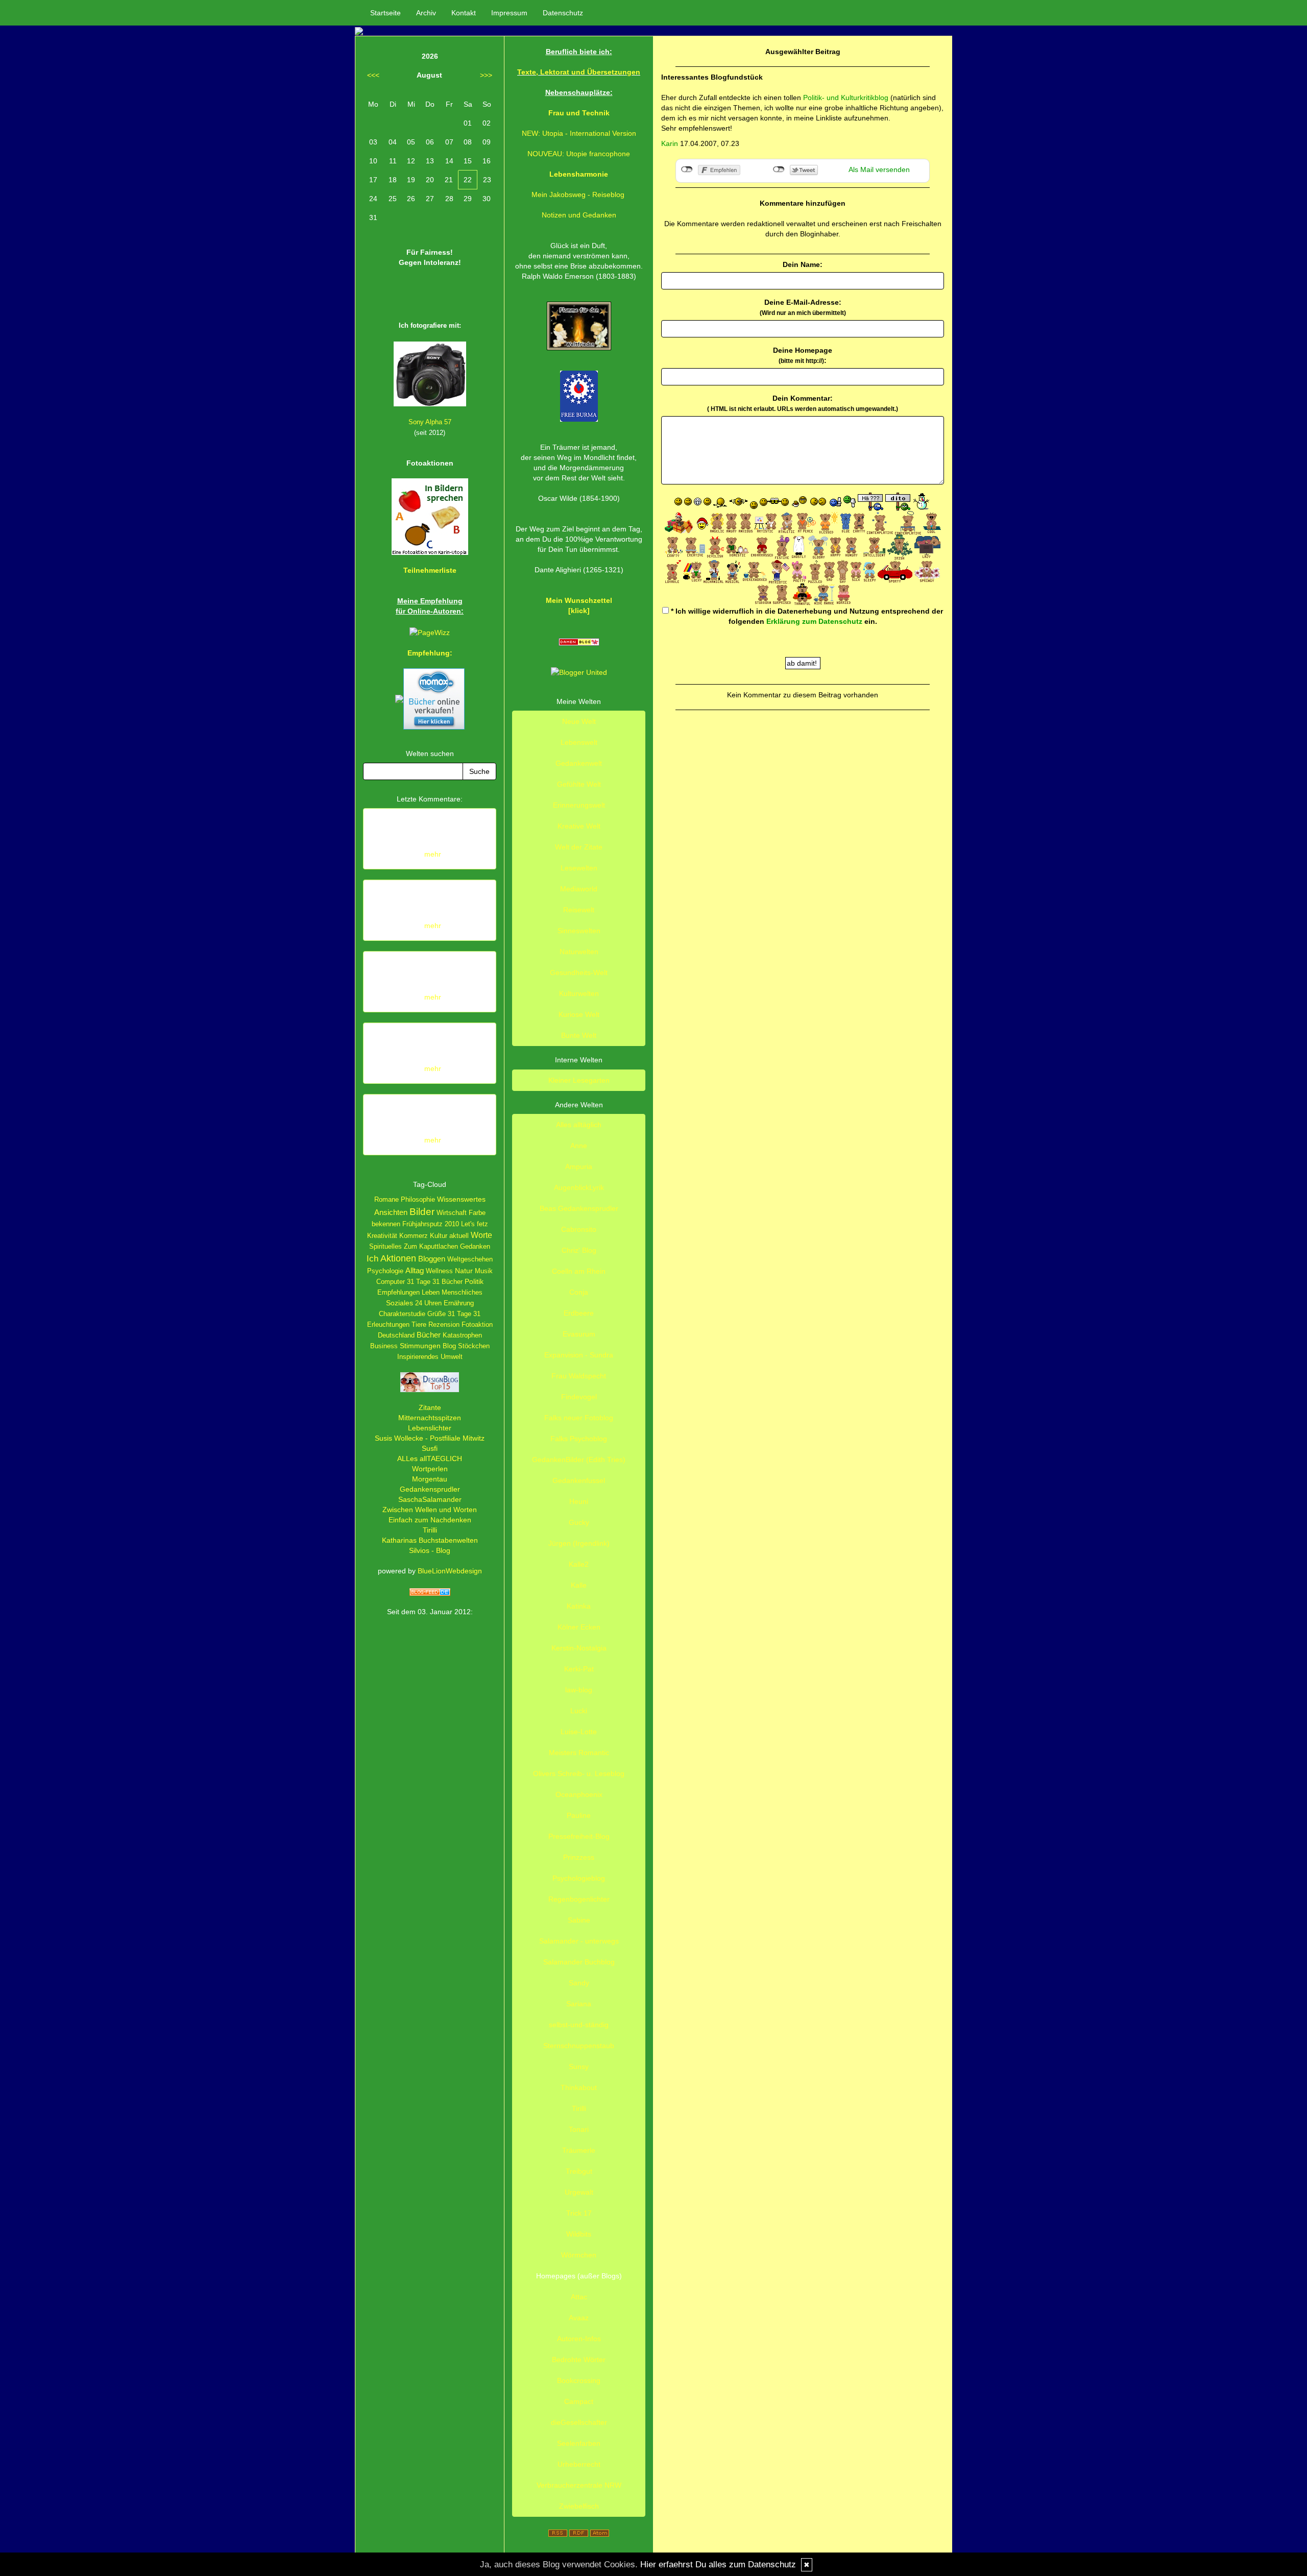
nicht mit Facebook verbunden (687, 169)
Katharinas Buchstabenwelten (430, 1540)
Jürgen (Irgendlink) (579, 1543)
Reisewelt (579, 910)
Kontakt (464, 13)
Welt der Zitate (579, 847)
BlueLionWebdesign (450, 1571)
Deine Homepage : (803, 355)
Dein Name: (803, 264)
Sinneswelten (579, 931)
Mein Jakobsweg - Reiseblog (578, 195)
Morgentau (430, 1479)
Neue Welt (579, 721)
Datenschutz (563, 13)
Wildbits (579, 2234)
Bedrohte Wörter (579, 2360)
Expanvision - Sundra (579, 1355)
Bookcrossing (579, 2380)
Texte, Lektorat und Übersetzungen (579, 72)
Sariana (579, 2004)
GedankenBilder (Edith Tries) (579, 1460)
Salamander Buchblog (579, 1962)
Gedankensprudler (430, 1489)
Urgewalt (579, 2192)
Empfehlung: (430, 653)
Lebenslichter (430, 1428)
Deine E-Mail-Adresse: (803, 307)
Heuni (579, 1501)
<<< (373, 75)
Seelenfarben (579, 2443)
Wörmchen (579, 2255)
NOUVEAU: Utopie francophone (579, 154)
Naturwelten (579, 952)
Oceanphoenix (579, 1794)
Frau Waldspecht (579, 1376)
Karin (670, 143)
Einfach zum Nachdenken (430, 1520)
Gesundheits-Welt (579, 973)
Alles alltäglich (579, 1125)
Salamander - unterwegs (579, 1941)
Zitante (430, 1407)
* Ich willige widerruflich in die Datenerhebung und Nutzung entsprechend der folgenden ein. (806, 616)
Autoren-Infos (579, 2339)
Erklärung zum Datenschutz (814, 621)
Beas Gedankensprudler (579, 1208)
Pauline (579, 1815)
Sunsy (579, 2067)
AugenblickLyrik (579, 1187)
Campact (579, 2401)
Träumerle (579, 2150)
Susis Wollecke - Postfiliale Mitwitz (430, 1438)
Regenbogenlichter (579, 1899)
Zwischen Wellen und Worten (430, 1510)
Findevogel (579, 1397)
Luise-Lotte (579, 1732)
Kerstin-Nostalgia (579, 1648)
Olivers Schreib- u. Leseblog (579, 1773)
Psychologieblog (579, 1878)
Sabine (579, 1920)
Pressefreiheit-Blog (579, 1836)
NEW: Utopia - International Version (579, 133)
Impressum (509, 13)
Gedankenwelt (579, 763)
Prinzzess (579, 1857)
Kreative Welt (579, 826)
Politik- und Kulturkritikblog (846, 98)
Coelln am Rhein (579, 1271)
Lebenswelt (579, 742)
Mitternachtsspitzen (430, 1418)
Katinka (579, 1606)
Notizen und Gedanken (579, 215)
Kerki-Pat (579, 1669)
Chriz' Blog (579, 1250)
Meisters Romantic (579, 1753)
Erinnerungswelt (579, 805)
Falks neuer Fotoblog (579, 1418)
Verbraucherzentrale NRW (579, 2485)
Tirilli (430, 1530)
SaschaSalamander (430, 1499)
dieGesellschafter (579, 2422)
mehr (433, 854)
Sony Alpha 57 (430, 422)
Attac (579, 2297)
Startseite (385, 13)
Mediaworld (579, 889)
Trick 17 (579, 2213)
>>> (486, 75)
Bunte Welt (579, 1035)
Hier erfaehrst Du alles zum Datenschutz (718, 2565)
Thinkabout (579, 2087)
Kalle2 (579, 1564)
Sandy (579, 1983)
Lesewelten (579, 868)
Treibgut (579, 2171)
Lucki (579, 1711)
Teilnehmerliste (430, 570)
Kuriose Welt (579, 1014)
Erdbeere (579, 1313)
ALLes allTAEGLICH (430, 1459)
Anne (579, 1146)
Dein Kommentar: (803, 403)
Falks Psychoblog (579, 1439)
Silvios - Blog (430, 1550)
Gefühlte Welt (579, 784)
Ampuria (579, 1167)
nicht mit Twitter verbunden (779, 169)
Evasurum (579, 1334)
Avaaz (579, 2318)
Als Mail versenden (879, 169)
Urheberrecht (579, 2464)
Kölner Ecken (579, 1627)
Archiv (426, 13)
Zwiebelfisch (579, 2506)
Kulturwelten (579, 993)
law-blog (579, 1690)
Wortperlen (430, 1469)
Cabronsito (579, 1229)
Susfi (430, 1448)
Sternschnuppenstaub (579, 2046)
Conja (579, 1292)
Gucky (579, 1522)
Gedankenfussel (579, 1480)
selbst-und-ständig (579, 2025)
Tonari (579, 2129)
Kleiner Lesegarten (579, 1080)
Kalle (579, 1585)
